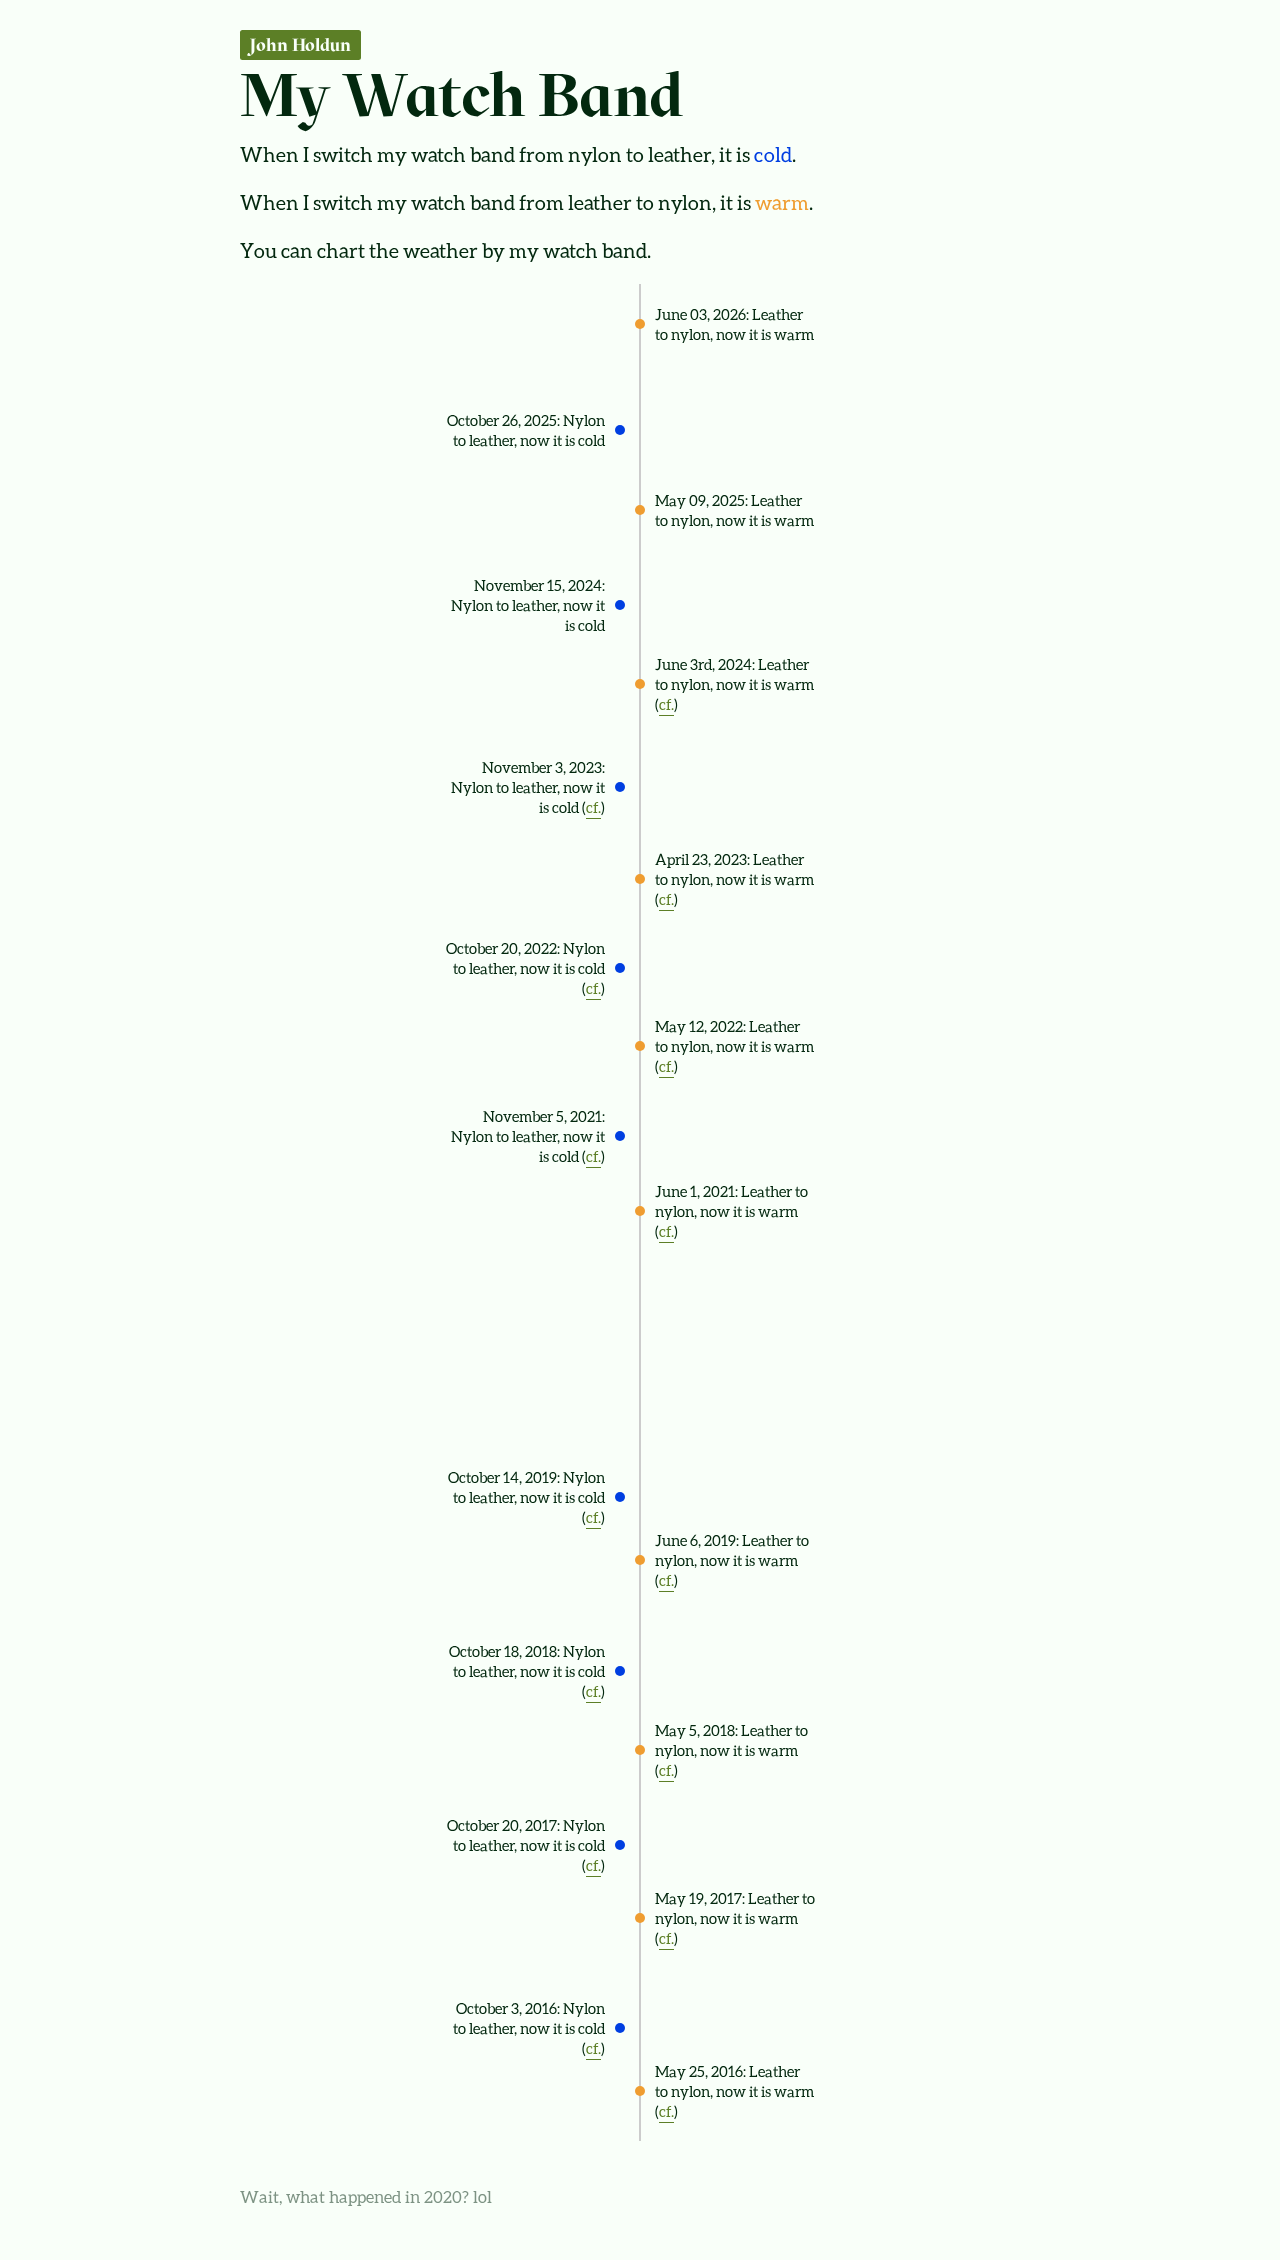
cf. (666, 704)
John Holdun (300, 44)
